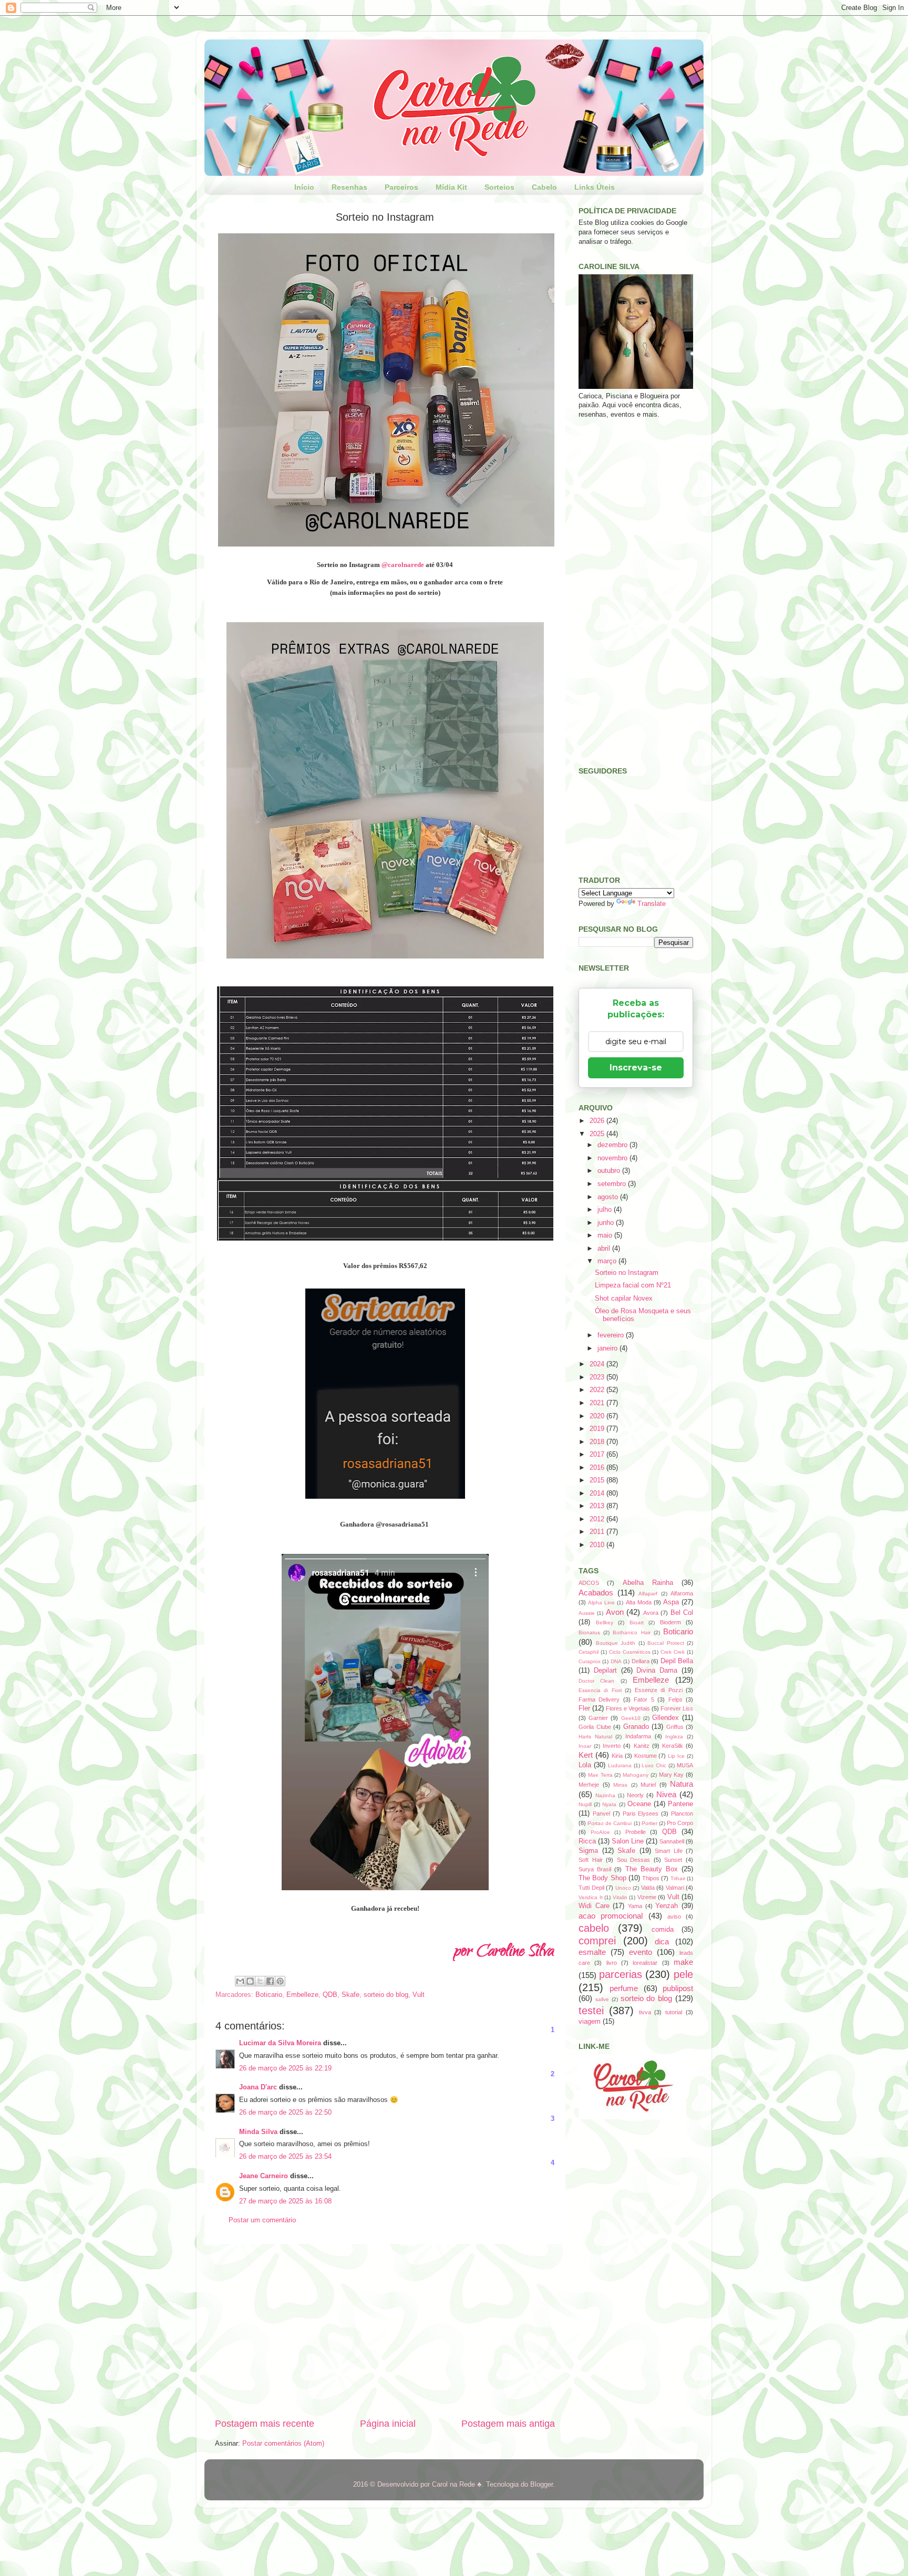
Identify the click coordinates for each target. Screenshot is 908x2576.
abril (605, 1249)
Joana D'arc (258, 2087)
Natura (682, 1784)
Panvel (601, 1813)
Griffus (675, 1727)
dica (662, 1941)
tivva (645, 2012)
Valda (648, 1888)
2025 (598, 1134)
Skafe (350, 1995)
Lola (585, 1765)
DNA (616, 1661)
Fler (584, 1708)
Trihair (678, 1878)
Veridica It (591, 1897)
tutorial (674, 2012)
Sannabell (672, 1841)
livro (612, 1963)
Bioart (637, 1622)
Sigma (588, 1851)
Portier (649, 1823)
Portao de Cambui (610, 1823)
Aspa (671, 1602)
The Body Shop (602, 1878)
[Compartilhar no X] (260, 1981)
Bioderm (670, 1622)
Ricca (587, 1841)
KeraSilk (673, 1746)
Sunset (673, 1860)
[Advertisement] (385, 2331)
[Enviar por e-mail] (240, 1981)
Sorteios (499, 187)
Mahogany (636, 1775)
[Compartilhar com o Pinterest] (280, 1981)
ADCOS (589, 1583)
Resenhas (349, 187)
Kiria (617, 1756)
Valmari (675, 1888)
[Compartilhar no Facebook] (270, 1981)
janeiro (608, 1348)
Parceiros (401, 187)
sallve (602, 1999)
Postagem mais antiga (508, 2424)
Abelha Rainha (648, 1583)
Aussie (587, 1613)
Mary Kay (672, 1775)
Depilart (605, 1671)
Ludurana (620, 1765)
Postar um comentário (262, 2220)
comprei (597, 1941)
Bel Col (682, 1613)
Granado (636, 1727)
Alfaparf (648, 1594)
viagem (590, 2022)
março (608, 1261)
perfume (624, 1988)
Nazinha (605, 1795)
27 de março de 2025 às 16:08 (285, 2201)
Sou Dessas (634, 1860)
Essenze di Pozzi (659, 1690)
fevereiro (612, 1335)
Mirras (620, 1785)
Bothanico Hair (631, 1632)
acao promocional (611, 1916)
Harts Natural (595, 1737)
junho (607, 1223)
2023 (598, 1377)
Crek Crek (673, 1652)
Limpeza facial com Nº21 (633, 1285)
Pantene (680, 1804)
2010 (598, 1545)
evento (641, 1952)
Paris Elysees (641, 1813)
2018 (598, 1442)
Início (304, 187)
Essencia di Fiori (600, 1690)
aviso (674, 1916)
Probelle (636, 1832)
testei (591, 2011)
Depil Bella (677, 1661)
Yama (635, 1906)
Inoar (585, 1746)
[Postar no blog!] (250, 1981)
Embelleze (302, 1995)
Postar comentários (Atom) (283, 2444)
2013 (598, 1506)
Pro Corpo (680, 1823)
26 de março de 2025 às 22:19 (285, 2068)
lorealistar (645, 1963)
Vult (419, 1995)
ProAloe (600, 1832)
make (683, 1962)
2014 (598, 1493)
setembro (613, 1184)
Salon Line (628, 1841)
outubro (610, 1171)
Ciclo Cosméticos (630, 1652)
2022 (598, 1390)
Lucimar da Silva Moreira (280, 2043)
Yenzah (667, 1906)
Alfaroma (682, 1593)
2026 (598, 1121)
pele (683, 1974)
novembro (613, 1158)
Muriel (648, 1785)
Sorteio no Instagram (627, 1273)
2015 (598, 1480)
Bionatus (589, 1632)
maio (606, 1235)
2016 (598, 1468)
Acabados (596, 1593)
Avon (615, 1612)
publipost (678, 1988)
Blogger (541, 2485)
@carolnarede (403, 565)
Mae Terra (600, 1775)
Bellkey (605, 1622)
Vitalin (620, 1897)
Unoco (623, 1888)
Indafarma (638, 1736)
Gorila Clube (595, 1727)
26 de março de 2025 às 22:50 (285, 2113)
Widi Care (594, 1906)
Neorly (635, 1795)
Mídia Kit (451, 187)
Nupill (585, 1804)
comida (663, 1930)
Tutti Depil (591, 1888)
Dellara (641, 1661)
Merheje (589, 1785)
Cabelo (544, 187)
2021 (598, 1403)
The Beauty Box (652, 1869)
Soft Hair (591, 1860)
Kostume (646, 1756)
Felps (675, 1699)
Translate (652, 904)
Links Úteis (595, 187)
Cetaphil (589, 1652)
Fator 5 (644, 1699)
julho (606, 1210)
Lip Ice (676, 1756)
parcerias (621, 1974)
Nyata (609, 1804)
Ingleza (674, 1737)
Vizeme (647, 1897)
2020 (598, 1416)
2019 (598, 1429)
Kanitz (642, 1746)
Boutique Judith (616, 1643)
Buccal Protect (666, 1643)
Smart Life (669, 1851)
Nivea (666, 1794)
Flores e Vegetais (628, 1708)
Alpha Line (601, 1603)
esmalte (592, 1952)
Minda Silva (258, 2132)
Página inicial (388, 2424)
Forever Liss (677, 1708)
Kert (586, 1755)
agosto (609, 1197)
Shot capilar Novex (624, 1299)
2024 (598, 1364)
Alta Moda (639, 1602)
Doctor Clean (596, 1681)
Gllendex (665, 1718)
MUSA (685, 1765)
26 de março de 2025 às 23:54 (285, 2157)
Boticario (269, 1995)
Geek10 (631, 1718)
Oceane (639, 1804)
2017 (598, 1455)
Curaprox (590, 1661)
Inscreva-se (636, 1068)
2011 (598, 1532)
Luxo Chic (654, 1765)
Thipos (651, 1878)
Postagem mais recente (265, 2424)
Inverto (612, 1746)
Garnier (598, 1718)
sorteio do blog (386, 1995)
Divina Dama (657, 1671)
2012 (598, 1519)
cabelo (594, 1928)
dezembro (613, 1145)
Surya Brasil (595, 1869)
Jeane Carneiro (264, 2176)
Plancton (682, 1813)
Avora (651, 1613)
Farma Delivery (599, 1699)
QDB (330, 1995)
